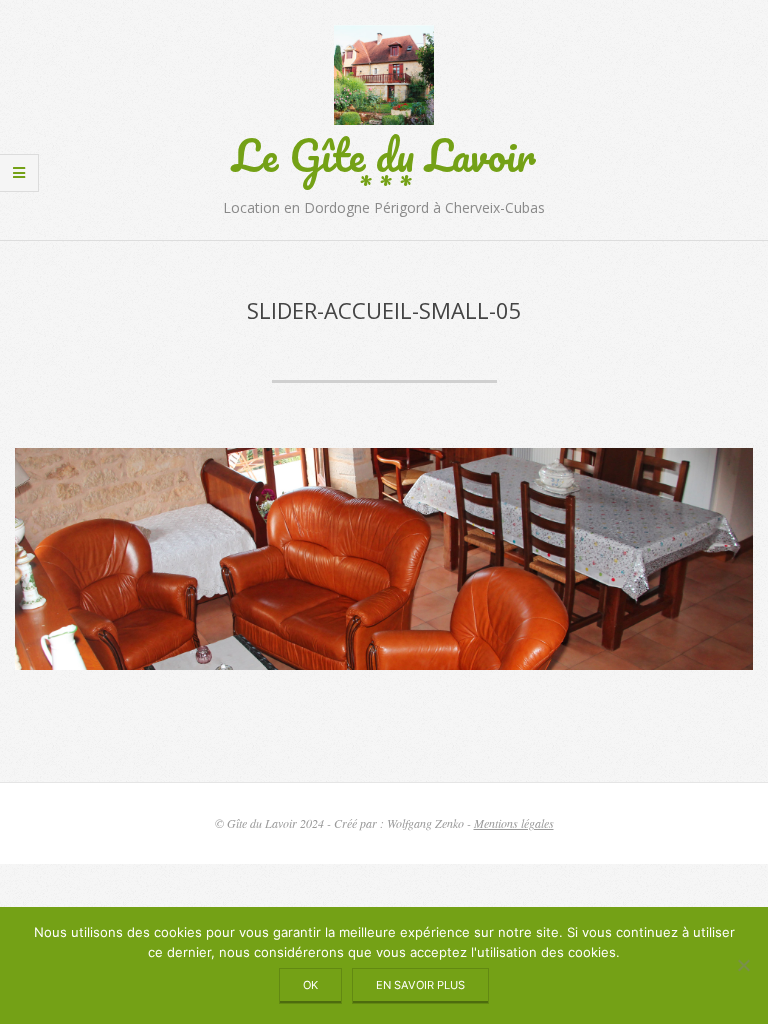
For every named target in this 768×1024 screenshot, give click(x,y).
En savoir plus (420, 985)
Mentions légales (514, 823)
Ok (310, 985)
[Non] (743, 965)
